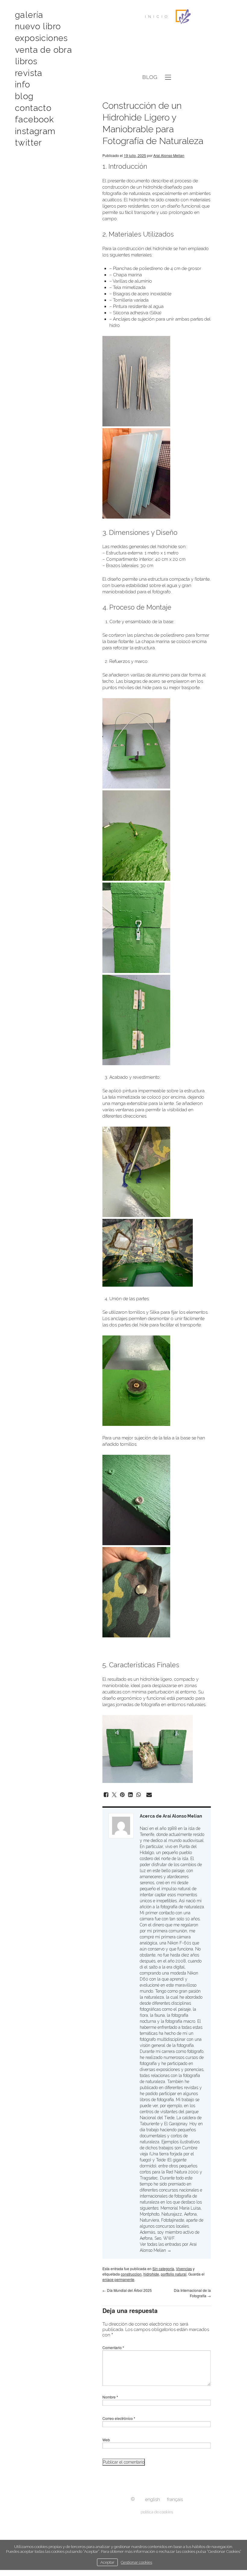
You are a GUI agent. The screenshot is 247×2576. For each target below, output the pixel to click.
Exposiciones (42, 38)
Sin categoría (163, 2269)
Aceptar (107, 2562)
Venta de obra (44, 50)
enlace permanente (118, 2279)
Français (175, 2499)
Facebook (34, 119)
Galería (29, 15)
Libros (26, 61)
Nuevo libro (38, 26)
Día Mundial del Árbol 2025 (127, 2290)
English (153, 2499)
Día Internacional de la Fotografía (192, 2293)
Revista (29, 73)
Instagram (35, 131)
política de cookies (157, 2512)
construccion (131, 2274)
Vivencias (184, 2269)
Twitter (29, 143)
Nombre (110, 2397)
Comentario (113, 2347)
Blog (24, 96)
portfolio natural (174, 2274)
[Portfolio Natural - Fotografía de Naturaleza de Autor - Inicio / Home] (183, 17)
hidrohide (151, 2274)
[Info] (133, 2499)
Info (23, 85)
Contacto (33, 108)
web (85, 72)
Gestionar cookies (136, 2562)
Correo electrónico (119, 2418)
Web (106, 2440)
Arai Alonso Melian (169, 155)
